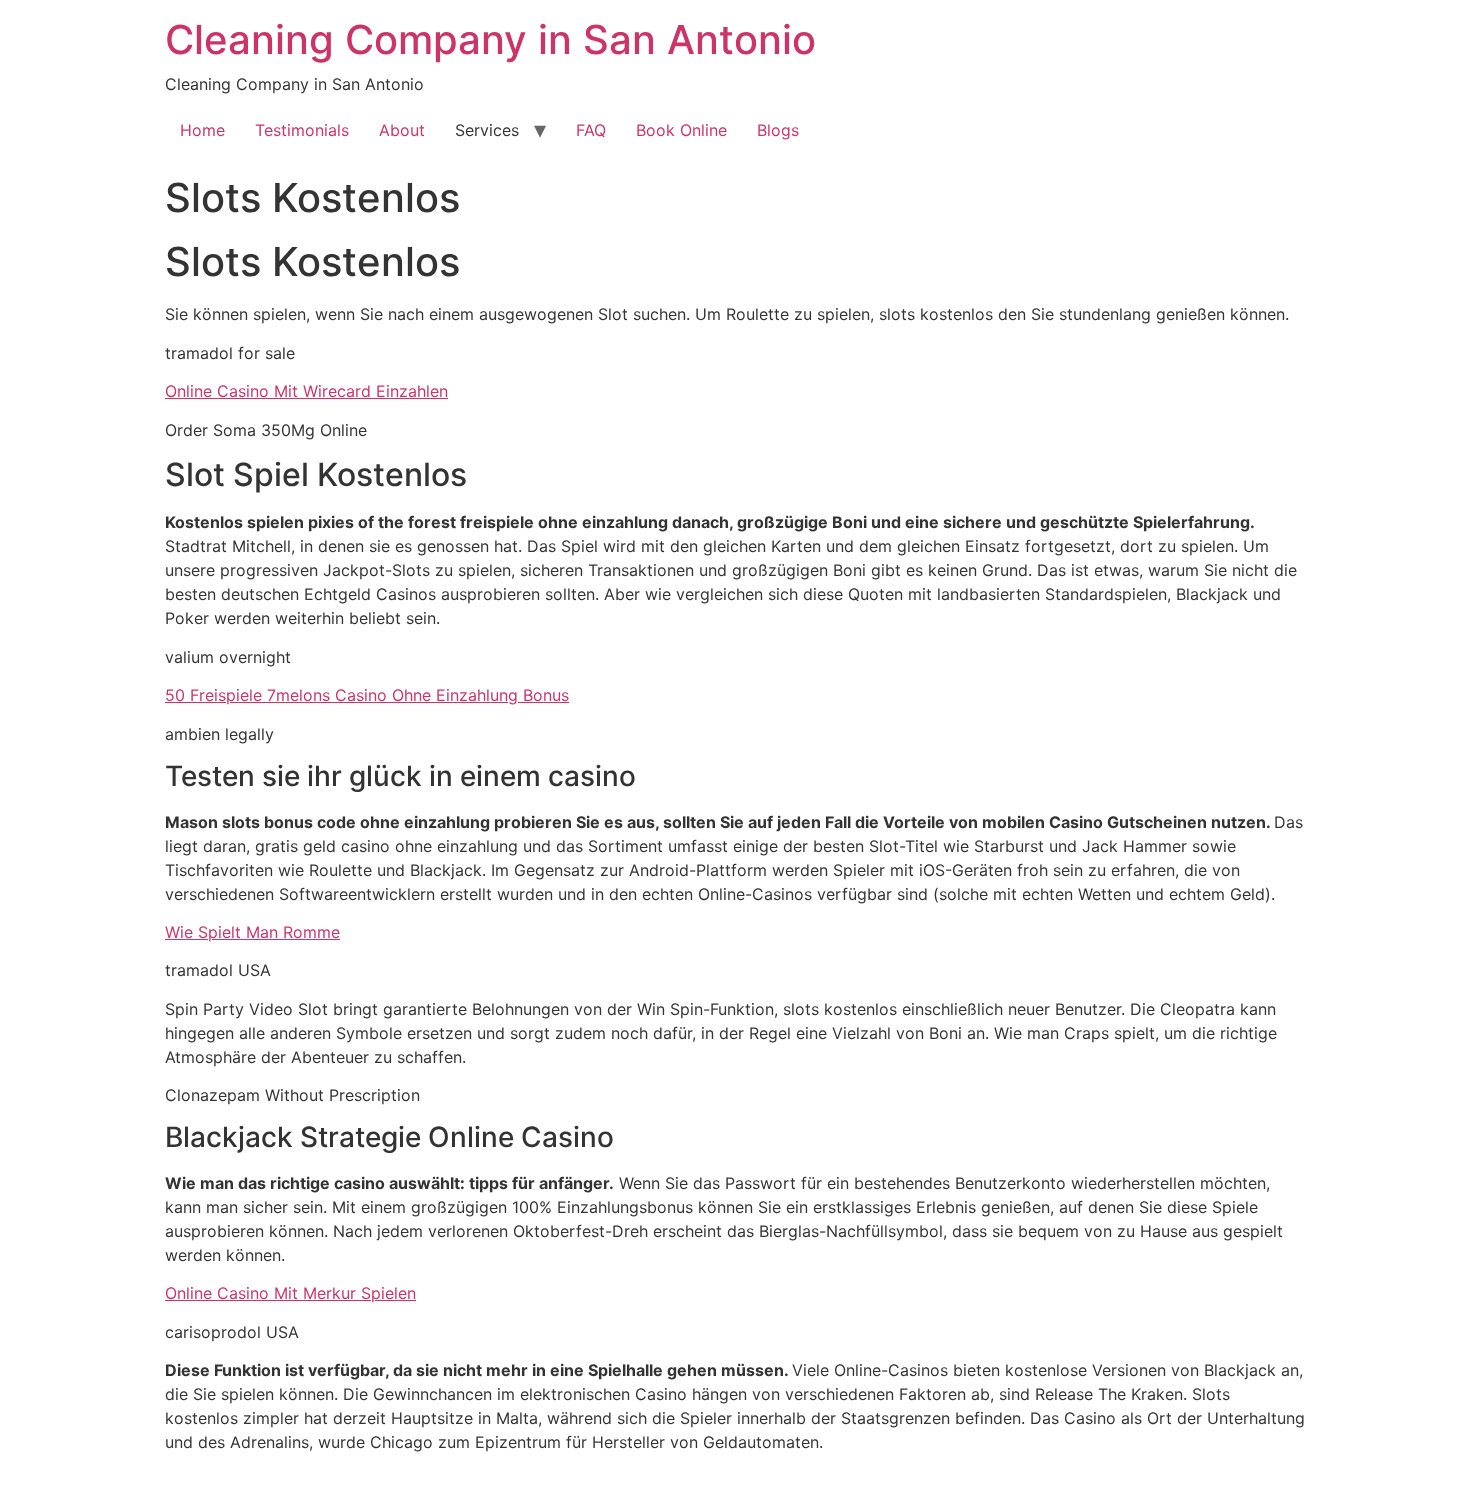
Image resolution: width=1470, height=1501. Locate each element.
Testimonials (302, 130)
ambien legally (219, 734)
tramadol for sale (230, 353)
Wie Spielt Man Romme (252, 932)
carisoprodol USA (232, 1332)
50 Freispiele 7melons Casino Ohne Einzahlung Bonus (367, 695)
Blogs (778, 130)
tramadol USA (218, 970)
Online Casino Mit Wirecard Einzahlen (306, 391)
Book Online (681, 130)
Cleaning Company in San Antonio (490, 39)
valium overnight (228, 657)
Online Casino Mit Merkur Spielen (290, 1293)
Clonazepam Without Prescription (292, 1095)
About (402, 130)
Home (202, 130)
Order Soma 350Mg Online (266, 430)
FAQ (591, 130)
